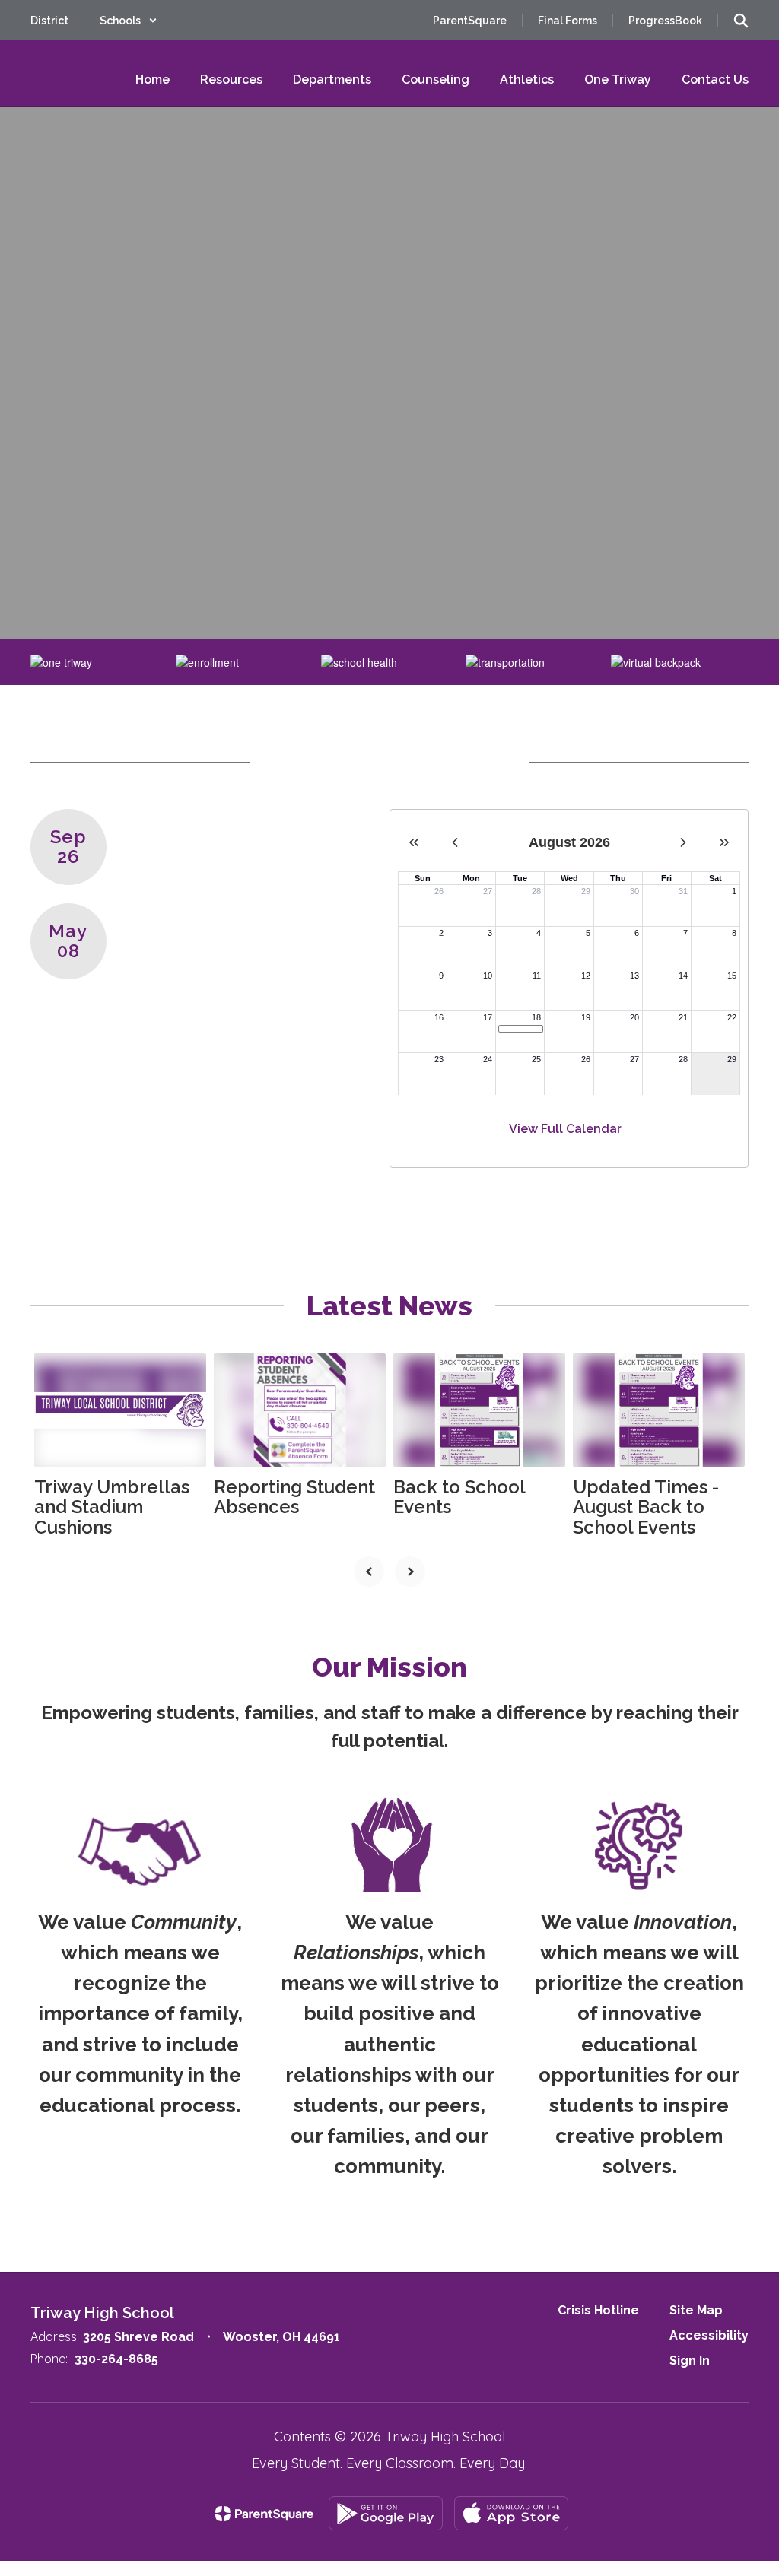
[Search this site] (741, 21)
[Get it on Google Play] (386, 2513)
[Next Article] (410, 1572)
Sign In (690, 2360)
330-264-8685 (116, 2359)
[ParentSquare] (264, 2514)
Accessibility (709, 2335)
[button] (129, 21)
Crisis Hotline (598, 2310)
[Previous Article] (369, 1572)
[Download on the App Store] (511, 2513)
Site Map (696, 2310)
